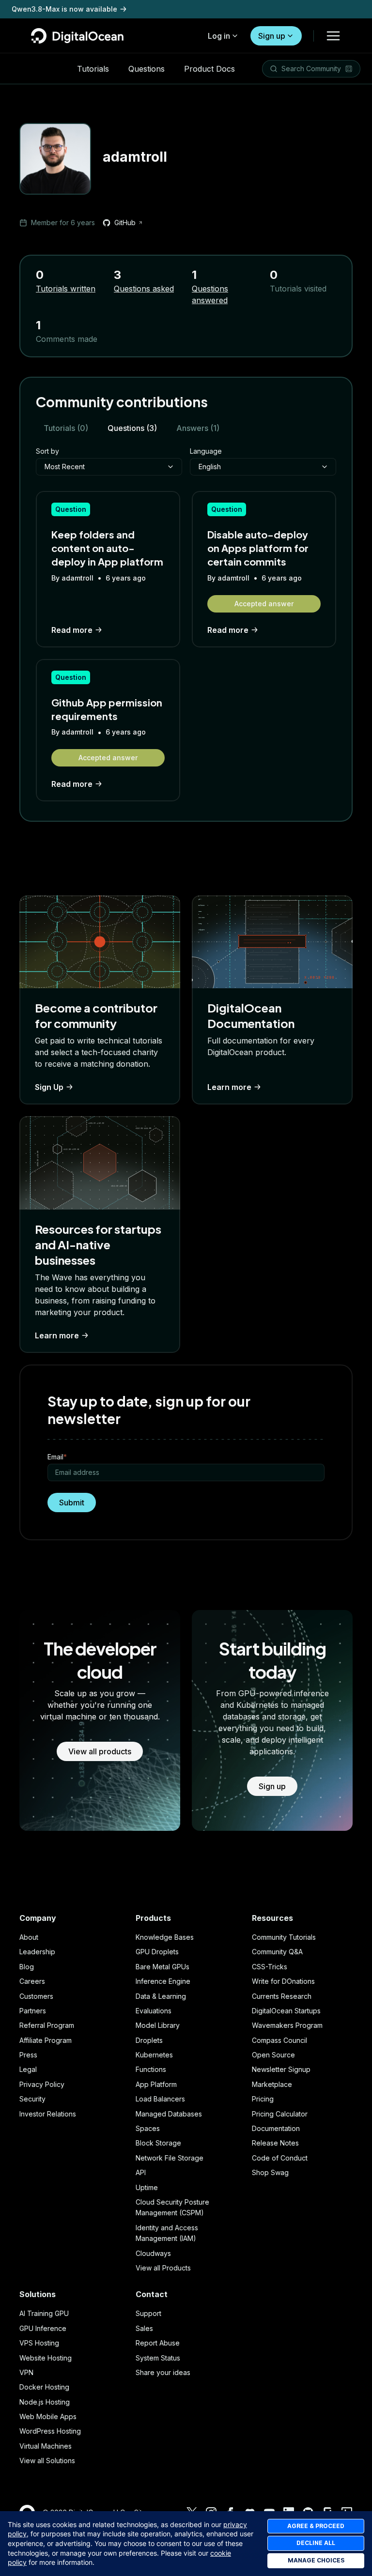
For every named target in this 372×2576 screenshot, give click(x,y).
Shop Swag (270, 2172)
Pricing (263, 2099)
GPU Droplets (157, 1952)
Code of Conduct (280, 2158)
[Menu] (333, 36)
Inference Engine (163, 1981)
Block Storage (158, 2143)
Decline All (316, 2543)
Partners (33, 2011)
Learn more (229, 1087)
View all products (100, 1751)
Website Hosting (46, 2358)
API (141, 2172)
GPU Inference (43, 2328)
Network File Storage (170, 2158)
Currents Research (282, 1996)
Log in (219, 36)
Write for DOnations (283, 1981)
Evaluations (154, 2011)
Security (32, 2099)
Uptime (147, 2187)
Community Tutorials (284, 1937)
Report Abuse (158, 2343)
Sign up (272, 36)
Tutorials (93, 69)
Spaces (148, 2128)
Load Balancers (160, 2099)
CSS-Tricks (270, 1967)
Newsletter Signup (281, 2069)
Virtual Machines (46, 2446)
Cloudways (153, 2253)
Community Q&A (277, 1952)
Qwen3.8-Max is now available (64, 9)
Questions (147, 69)
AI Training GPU (44, 2313)
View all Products (163, 2268)
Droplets (149, 2040)
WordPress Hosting (50, 2431)
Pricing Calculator (280, 2114)
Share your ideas (163, 2372)
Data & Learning (161, 1996)
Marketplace (272, 2084)
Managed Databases (169, 2114)
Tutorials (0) (66, 428)
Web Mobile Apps (48, 2416)
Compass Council (279, 2040)
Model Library (158, 2025)
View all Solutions (47, 2461)
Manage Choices (316, 2560)
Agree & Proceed (316, 2526)
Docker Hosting (44, 2387)
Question (71, 509)
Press (28, 2055)
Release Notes (275, 2143)
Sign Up (49, 1087)
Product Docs (209, 69)
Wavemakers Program (287, 2025)
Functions (151, 2069)
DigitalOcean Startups (286, 2011)
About (29, 1937)
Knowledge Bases (165, 1937)
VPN (26, 2372)
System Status (158, 2358)
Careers (32, 1981)
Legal (28, 2069)
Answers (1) (198, 428)
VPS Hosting (39, 2343)
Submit (72, 1503)
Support (148, 2313)
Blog (27, 1967)
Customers (36, 1996)
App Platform (156, 2084)
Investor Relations (48, 2114)
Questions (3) (132, 428)
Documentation (276, 2128)
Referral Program (47, 2025)
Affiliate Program (46, 2040)
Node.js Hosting (45, 2402)
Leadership (37, 1952)
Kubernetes (154, 2055)
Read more (72, 630)
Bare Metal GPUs (163, 1967)
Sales (144, 2328)
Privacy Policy (42, 2084)
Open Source (273, 2055)
